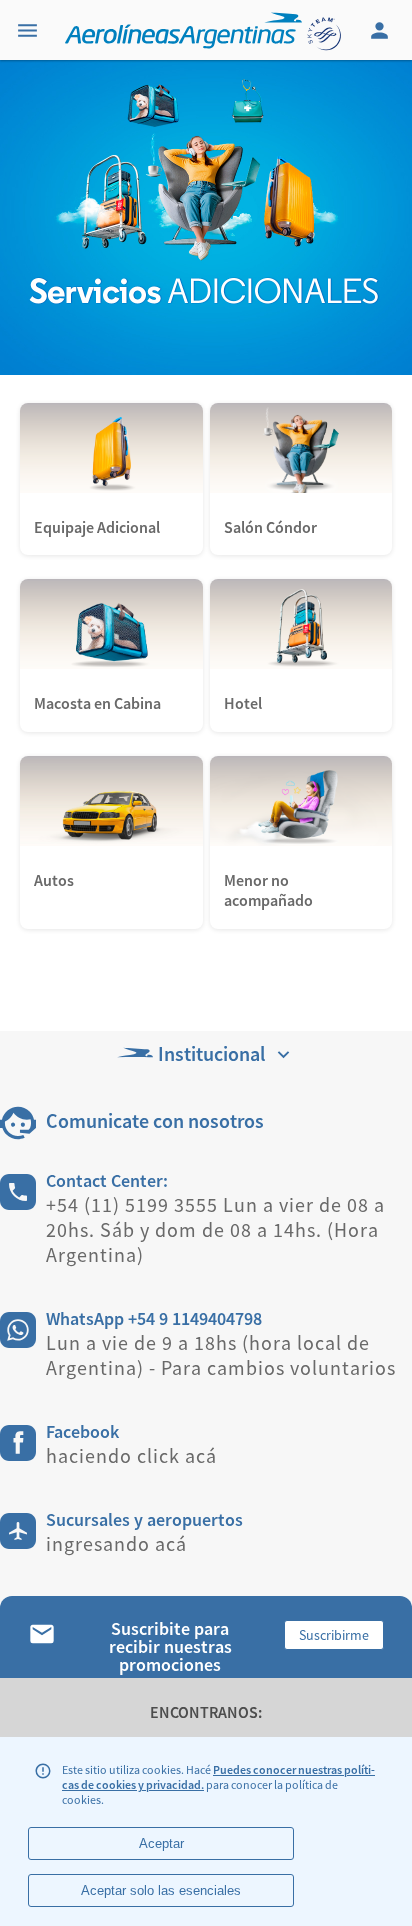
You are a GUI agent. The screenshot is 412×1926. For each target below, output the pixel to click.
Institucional (211, 1053)
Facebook (82, 1431)
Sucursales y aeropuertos (144, 1519)
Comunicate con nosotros (155, 1120)
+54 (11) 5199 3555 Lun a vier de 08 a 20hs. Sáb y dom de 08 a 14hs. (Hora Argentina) (215, 1229)
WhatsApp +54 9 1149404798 (154, 1318)
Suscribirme (334, 1635)
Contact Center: (107, 1180)
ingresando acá (116, 1543)
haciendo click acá (131, 1455)
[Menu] (30, 30)
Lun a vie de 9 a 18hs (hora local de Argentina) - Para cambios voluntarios (221, 1355)
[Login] (382, 30)
